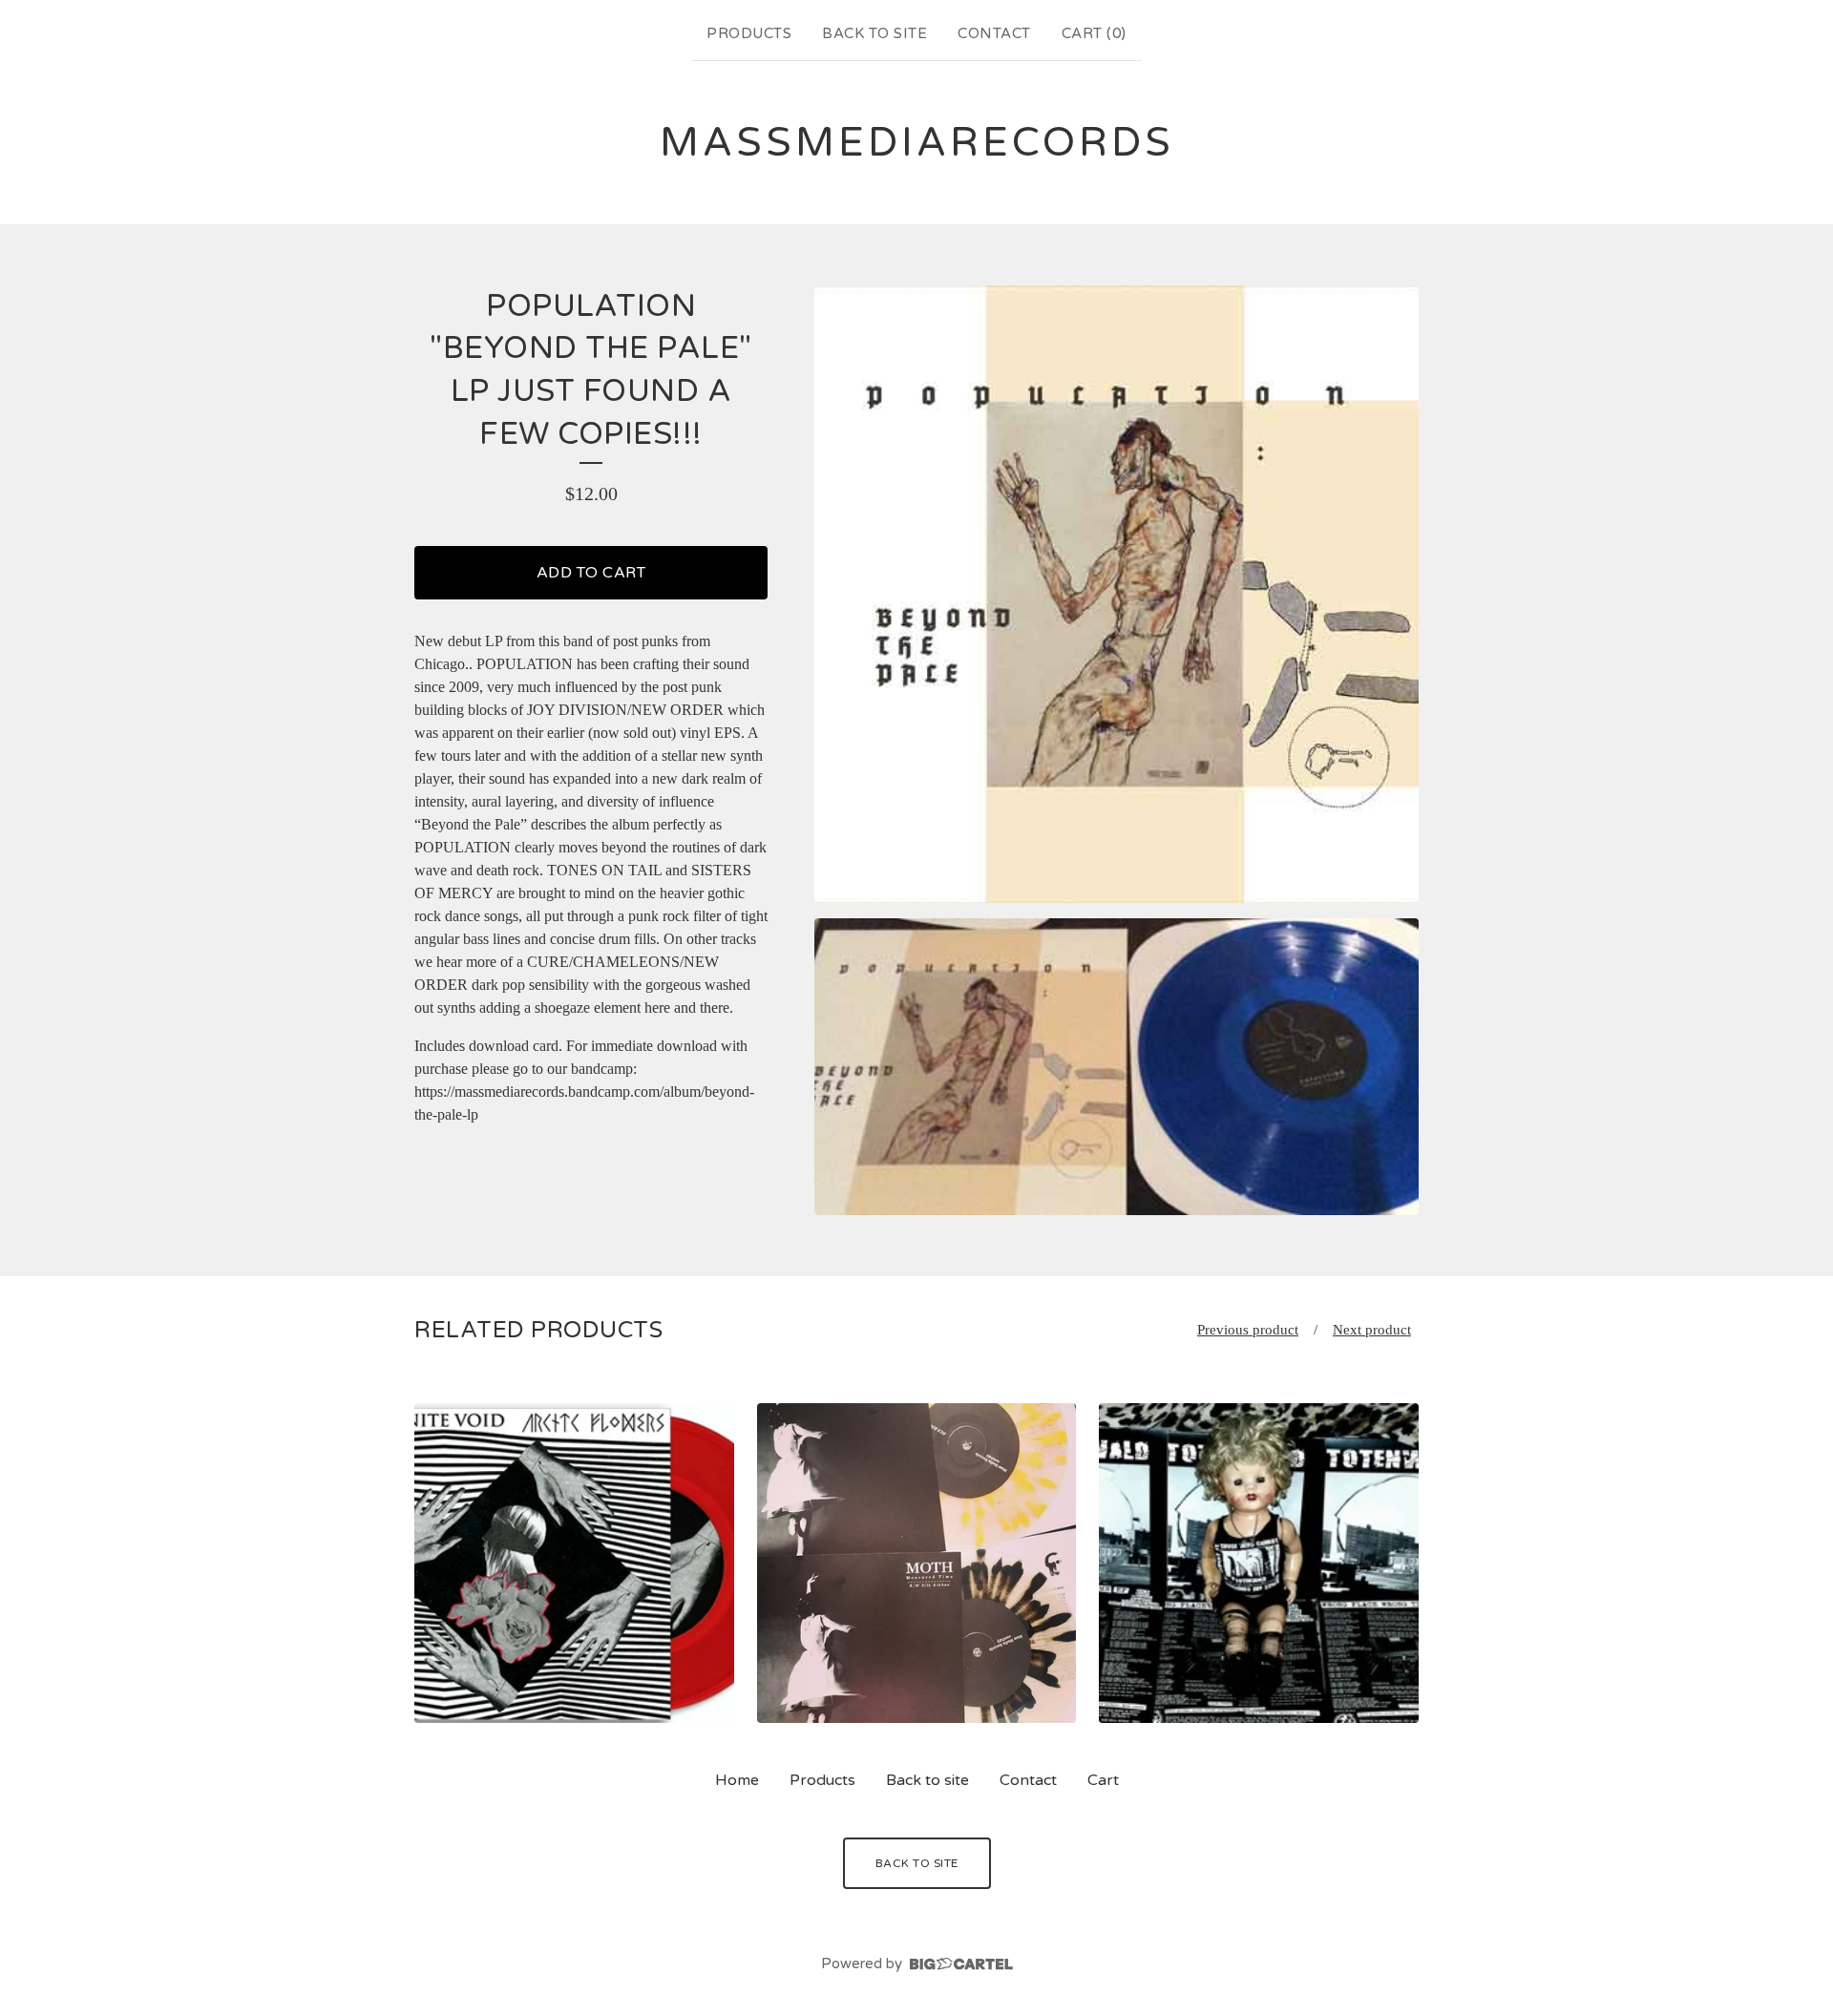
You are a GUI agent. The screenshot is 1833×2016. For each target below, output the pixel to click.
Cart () (1094, 33)
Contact (994, 33)
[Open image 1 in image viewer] (1117, 595)
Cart (1103, 1780)
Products (749, 33)
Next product (1372, 1330)
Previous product (1248, 1330)
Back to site (874, 33)
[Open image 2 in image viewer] (1117, 1066)
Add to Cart (591, 573)
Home (737, 1780)
